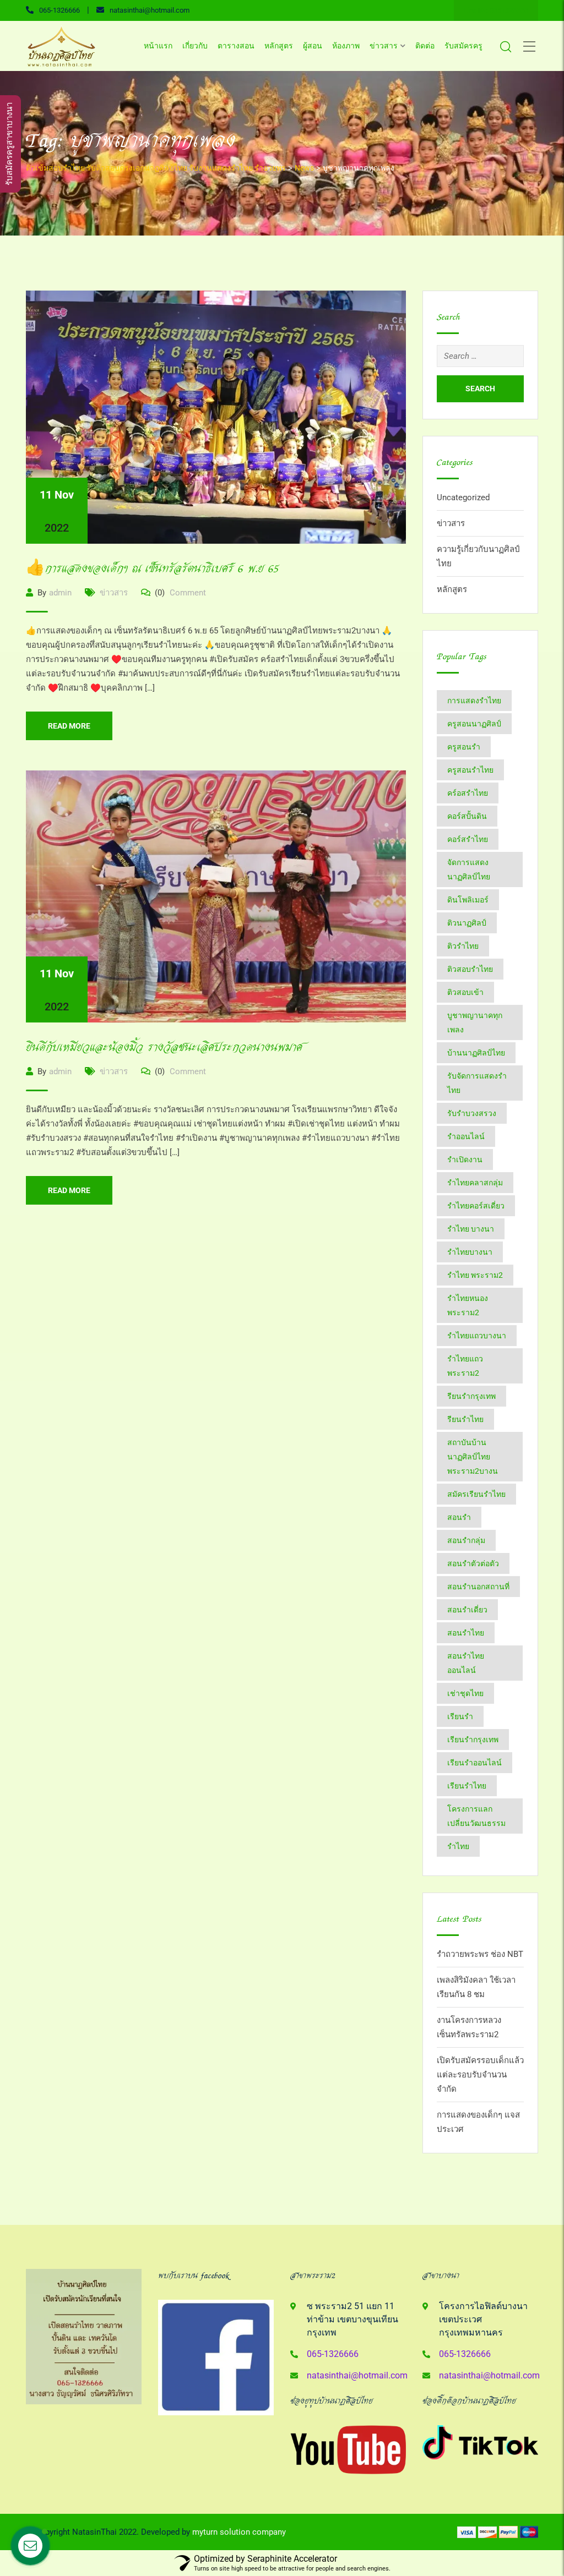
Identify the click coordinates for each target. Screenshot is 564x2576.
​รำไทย (458, 1846)
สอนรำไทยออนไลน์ (466, 1663)
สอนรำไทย (466, 1633)
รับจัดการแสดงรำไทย (477, 1083)
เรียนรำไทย (467, 1786)
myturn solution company (239, 2532)
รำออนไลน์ (466, 1136)
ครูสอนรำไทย (470, 770)
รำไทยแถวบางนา (477, 1336)
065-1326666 (59, 10)
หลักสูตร (279, 46)
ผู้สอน (313, 46)
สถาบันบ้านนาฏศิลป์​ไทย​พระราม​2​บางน (473, 1457)
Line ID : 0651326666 (496, 10)
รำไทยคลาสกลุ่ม (475, 1183)
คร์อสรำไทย (468, 793)
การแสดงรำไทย (474, 701)
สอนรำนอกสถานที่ (478, 1587)
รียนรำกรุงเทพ (471, 1396)
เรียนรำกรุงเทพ (473, 1740)
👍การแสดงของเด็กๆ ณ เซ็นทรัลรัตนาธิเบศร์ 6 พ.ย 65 (153, 569)
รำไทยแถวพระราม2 (465, 1366)
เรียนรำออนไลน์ (474, 1763)
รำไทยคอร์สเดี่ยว (476, 1206)
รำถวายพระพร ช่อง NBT (480, 1954)
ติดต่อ (425, 46)
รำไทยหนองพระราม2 (468, 1305)
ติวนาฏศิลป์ (467, 923)
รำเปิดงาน (465, 1160)
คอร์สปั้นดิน (467, 816)
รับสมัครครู (463, 46)
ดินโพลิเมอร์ (468, 900)
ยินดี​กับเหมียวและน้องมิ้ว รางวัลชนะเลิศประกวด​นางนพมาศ (164, 1048)
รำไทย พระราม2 (475, 1275)
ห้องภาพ (346, 46)
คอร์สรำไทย (468, 839)
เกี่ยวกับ (195, 46)
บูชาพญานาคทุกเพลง (475, 1022)
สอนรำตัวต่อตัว (473, 1563)
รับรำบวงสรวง (472, 1113)
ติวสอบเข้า (465, 992)
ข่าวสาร (384, 46)
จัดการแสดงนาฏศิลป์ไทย (469, 869)
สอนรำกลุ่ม (466, 1540)
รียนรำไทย (465, 1419)
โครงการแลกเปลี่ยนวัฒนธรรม (476, 1816)
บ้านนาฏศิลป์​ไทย (476, 1053)
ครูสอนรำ (464, 747)
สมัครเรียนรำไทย (476, 1494)
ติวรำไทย (463, 946)
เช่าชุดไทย (465, 1693)
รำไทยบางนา (470, 1252)
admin (60, 593)
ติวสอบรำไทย (470, 969)
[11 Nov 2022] (216, 417)
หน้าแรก (158, 46)
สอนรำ (459, 1517)
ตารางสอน (236, 46)
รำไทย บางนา (471, 1229)
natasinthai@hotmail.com (150, 10)
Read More (69, 726)
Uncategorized (463, 497)
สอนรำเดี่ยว (467, 1610)
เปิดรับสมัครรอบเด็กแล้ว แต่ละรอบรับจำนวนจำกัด (480, 2075)
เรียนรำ (460, 1716)
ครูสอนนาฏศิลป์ (474, 724)
